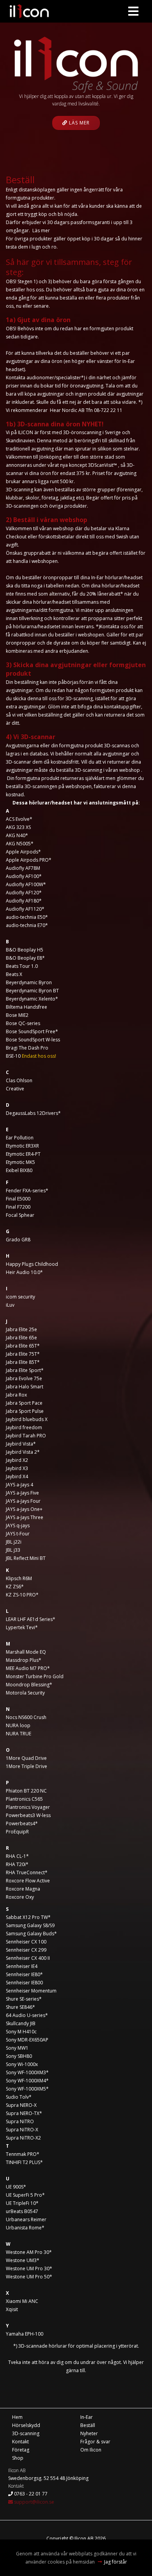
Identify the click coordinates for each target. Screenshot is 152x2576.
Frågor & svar (95, 2442)
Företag (21, 2450)
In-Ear (87, 2417)
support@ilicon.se (34, 2502)
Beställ (88, 2425)
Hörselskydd (26, 2425)
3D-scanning (26, 2433)
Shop (18, 2458)
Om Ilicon (91, 2450)
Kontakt (20, 2442)
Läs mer (79, 123)
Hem (17, 2417)
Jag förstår (116, 2562)
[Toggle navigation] (133, 11)
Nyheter (89, 2433)
